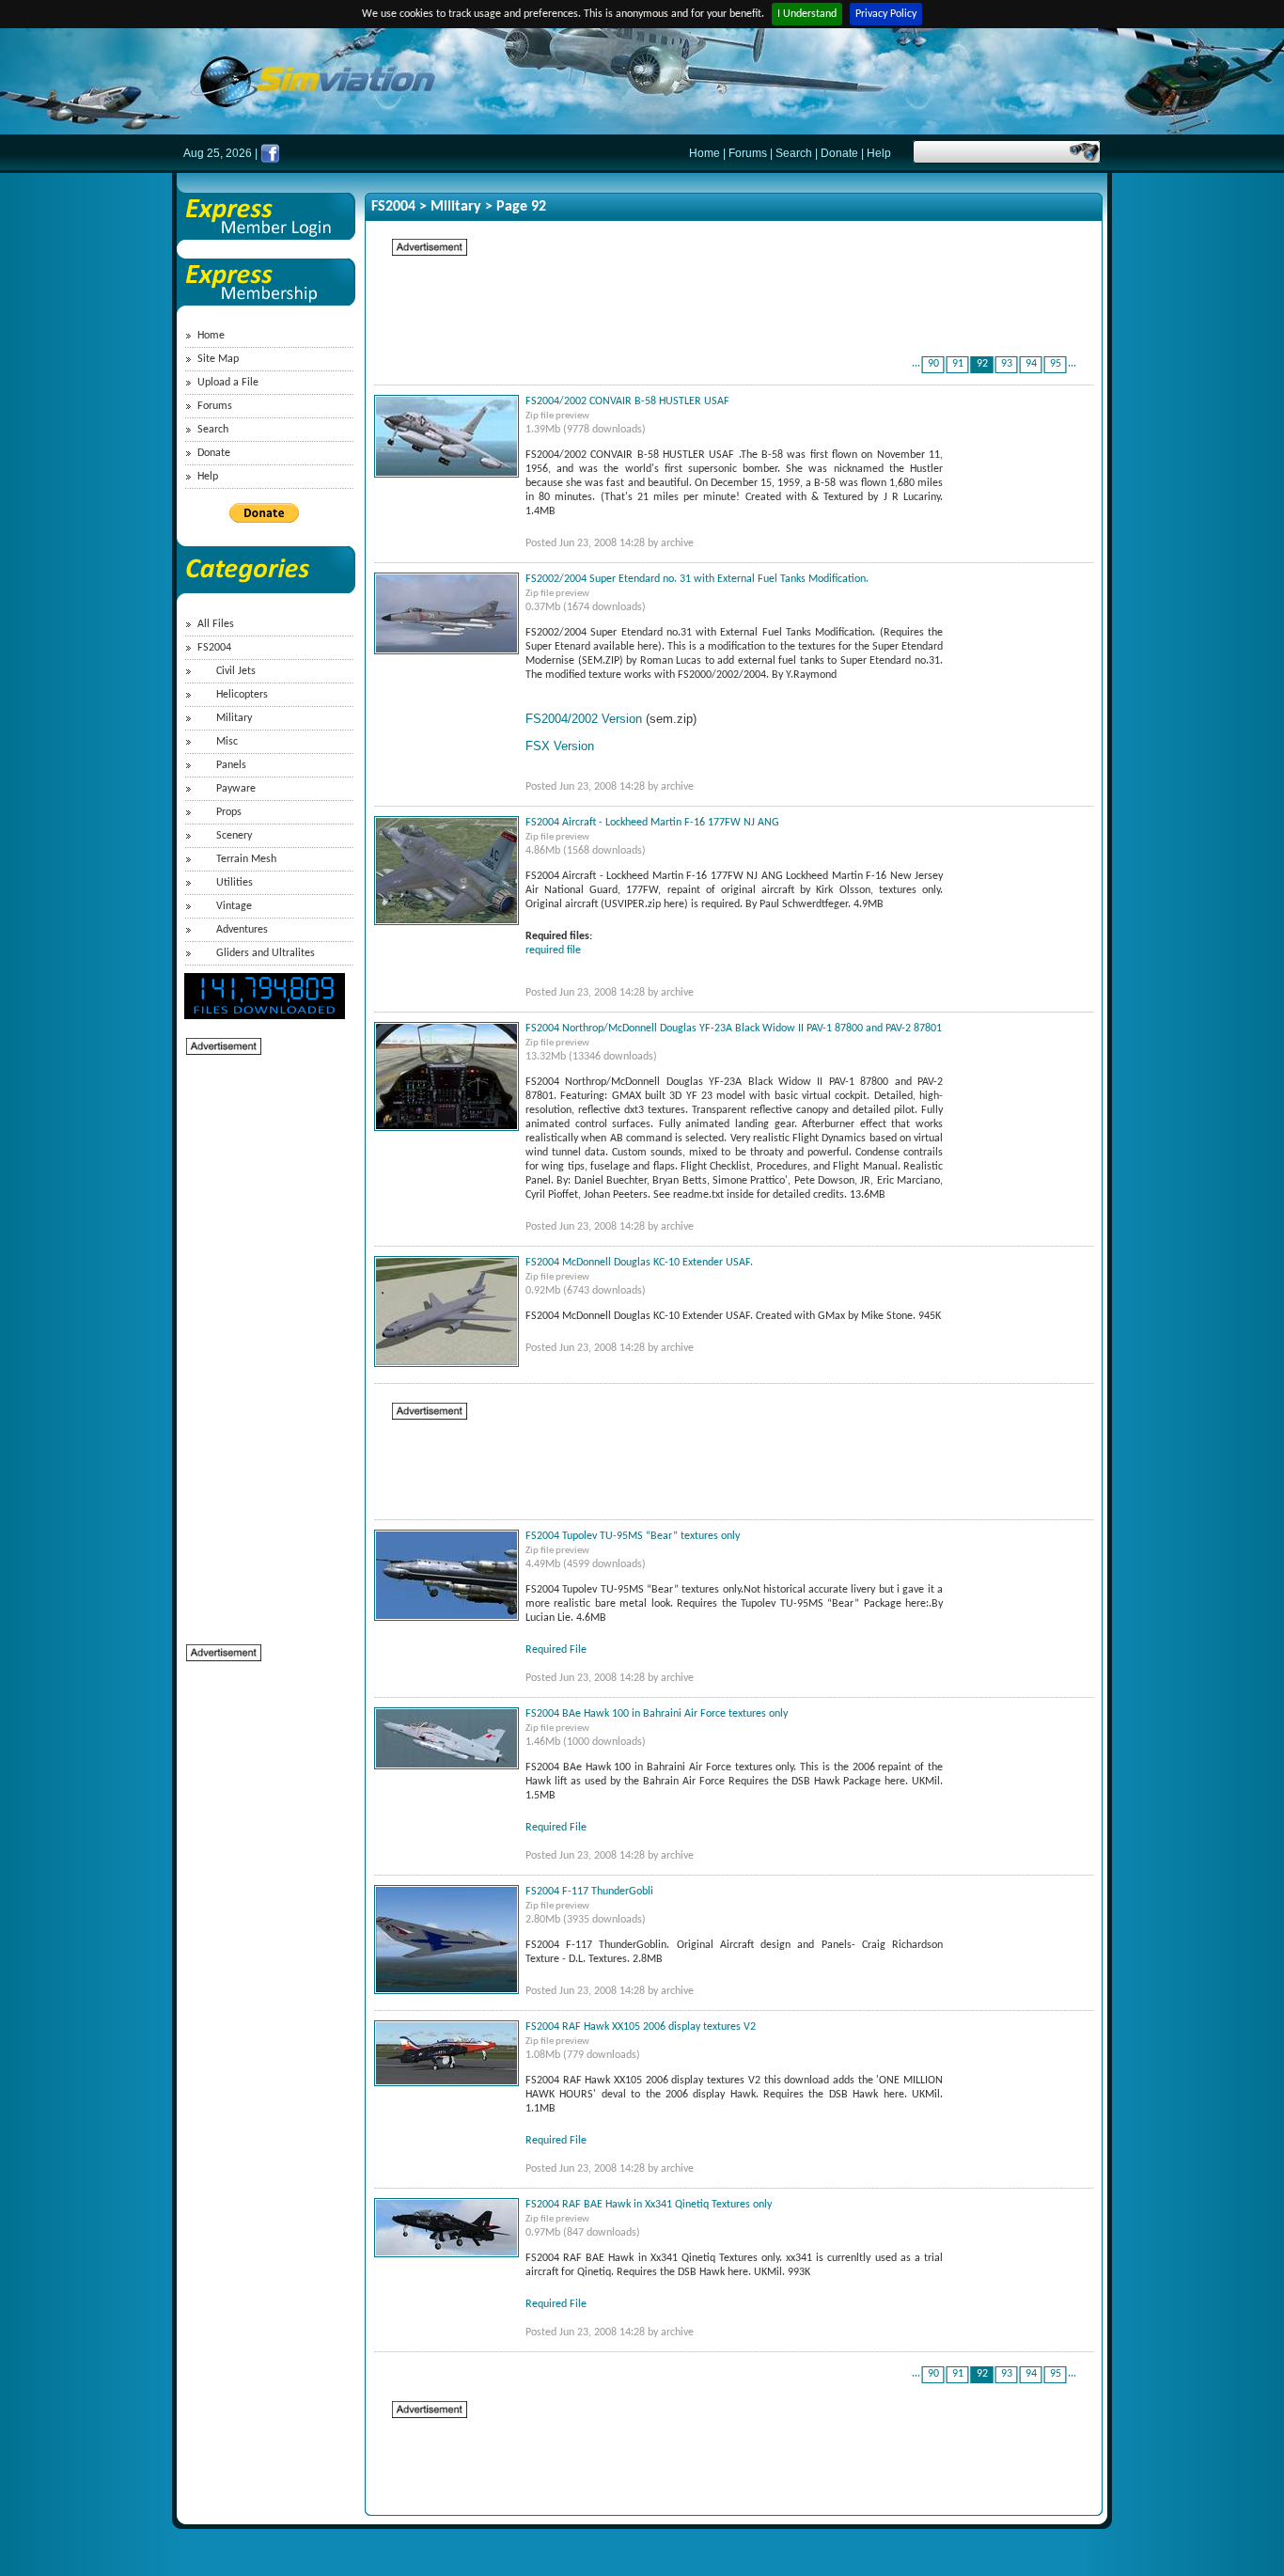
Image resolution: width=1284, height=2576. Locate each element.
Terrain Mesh (246, 859)
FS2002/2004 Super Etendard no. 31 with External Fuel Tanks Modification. (697, 579)
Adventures (242, 930)
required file (553, 950)
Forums (748, 153)
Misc (227, 742)
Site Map (218, 359)
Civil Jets (236, 671)
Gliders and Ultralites (266, 953)
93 (1007, 364)
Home (705, 153)
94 (1031, 364)
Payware (236, 789)
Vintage (234, 906)
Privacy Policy (886, 14)
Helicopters (242, 695)
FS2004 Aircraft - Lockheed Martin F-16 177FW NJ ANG (652, 823)
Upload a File (228, 383)
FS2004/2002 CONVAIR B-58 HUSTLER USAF (627, 401)
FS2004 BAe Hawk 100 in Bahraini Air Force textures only (657, 1714)
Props (229, 812)
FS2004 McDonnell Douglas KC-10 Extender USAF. (639, 1263)
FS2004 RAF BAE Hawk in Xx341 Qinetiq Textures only (649, 2205)
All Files (216, 624)
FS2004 (214, 648)
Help (879, 153)
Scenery (234, 836)
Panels (231, 765)
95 (1056, 364)
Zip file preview (557, 416)
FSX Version (560, 746)
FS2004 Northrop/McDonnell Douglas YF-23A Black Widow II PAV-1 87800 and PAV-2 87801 (734, 1029)
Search (794, 153)
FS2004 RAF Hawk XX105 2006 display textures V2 (641, 2027)
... (916, 364)
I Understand (807, 14)
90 (933, 364)
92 (982, 364)
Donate (839, 153)
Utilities (235, 883)
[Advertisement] (261, 1339)
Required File (556, 1650)
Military (234, 718)
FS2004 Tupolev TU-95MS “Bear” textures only (633, 1536)
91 (958, 364)
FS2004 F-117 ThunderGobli (589, 1892)
